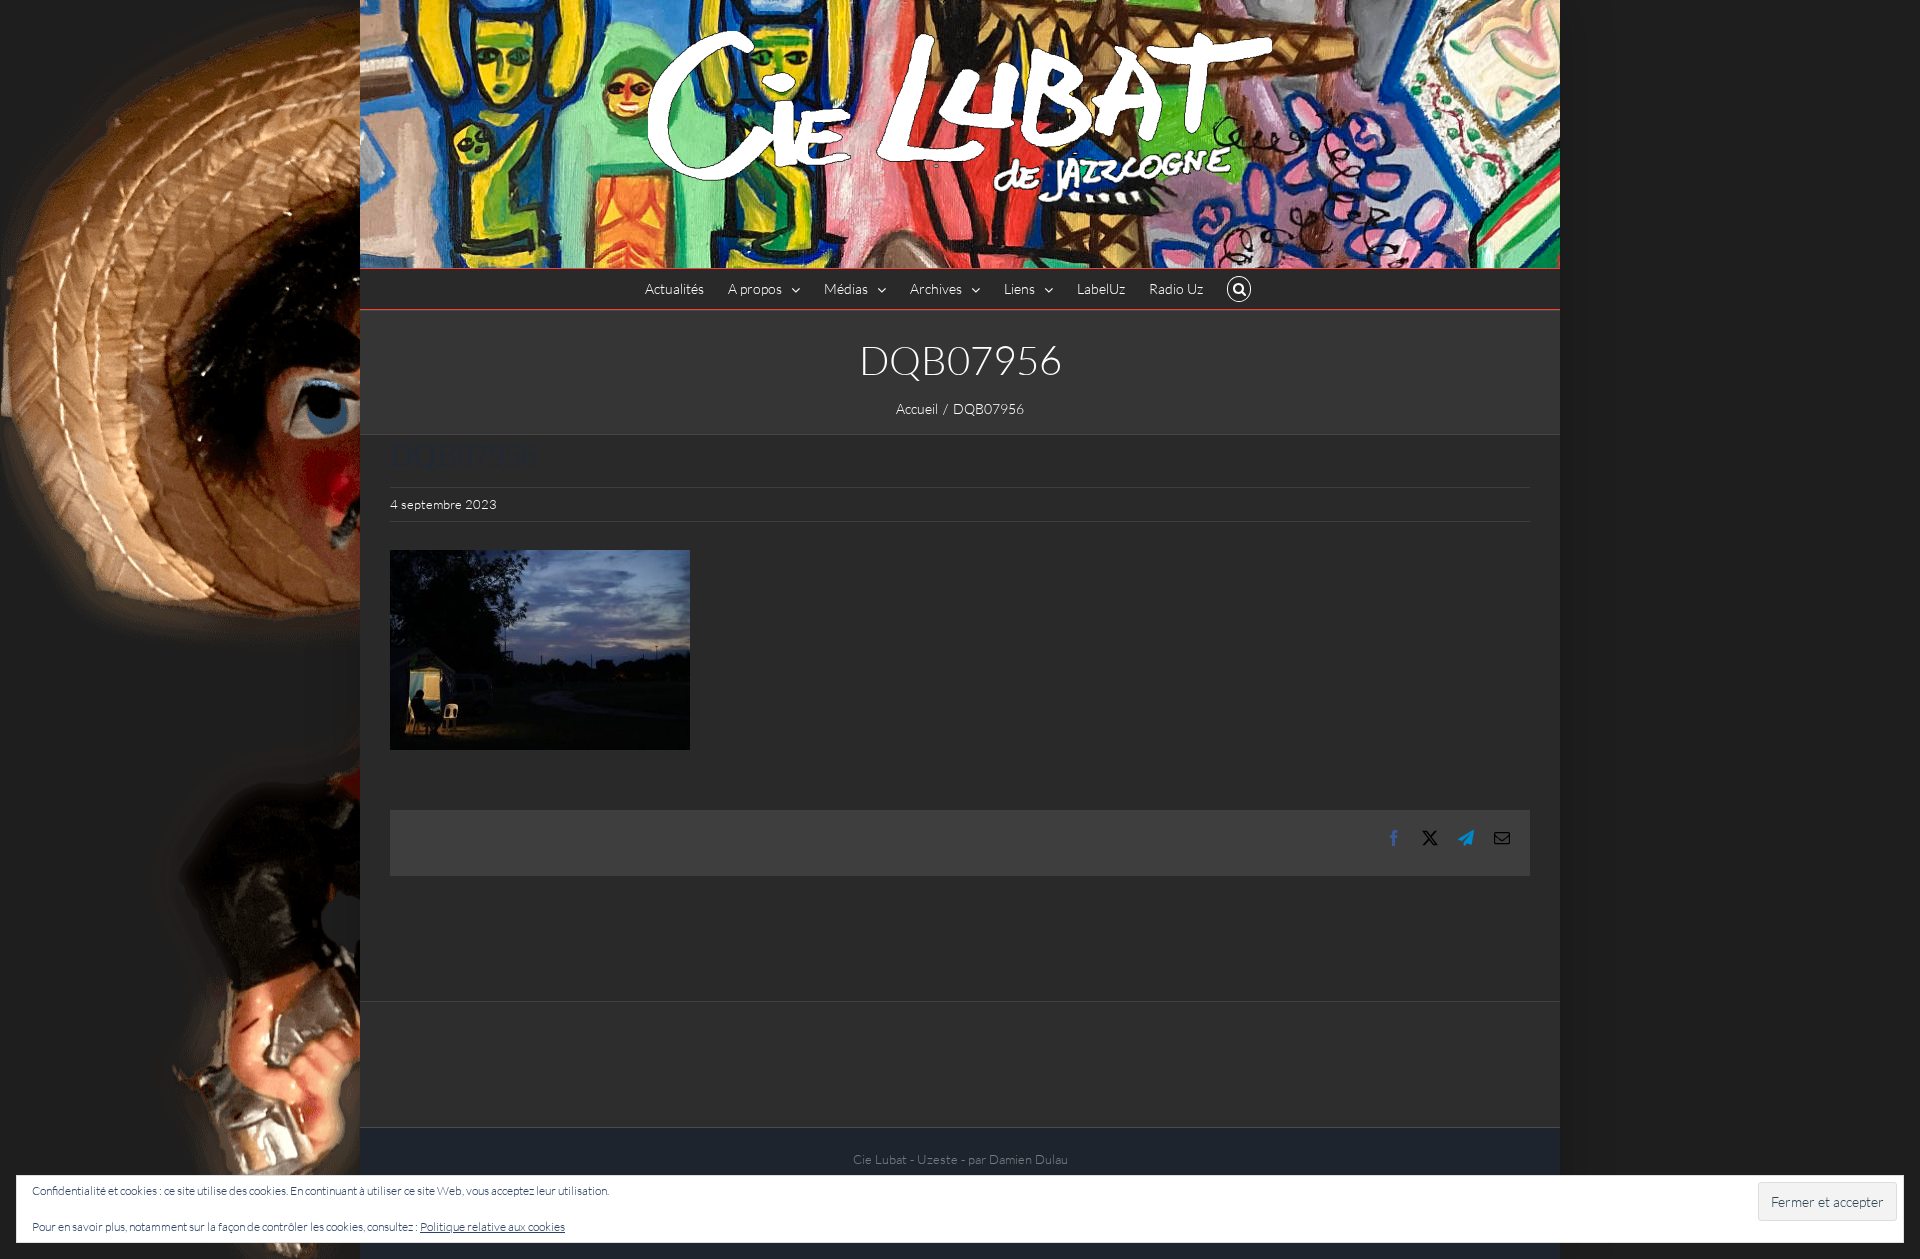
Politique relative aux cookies (492, 1226)
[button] (1239, 289)
